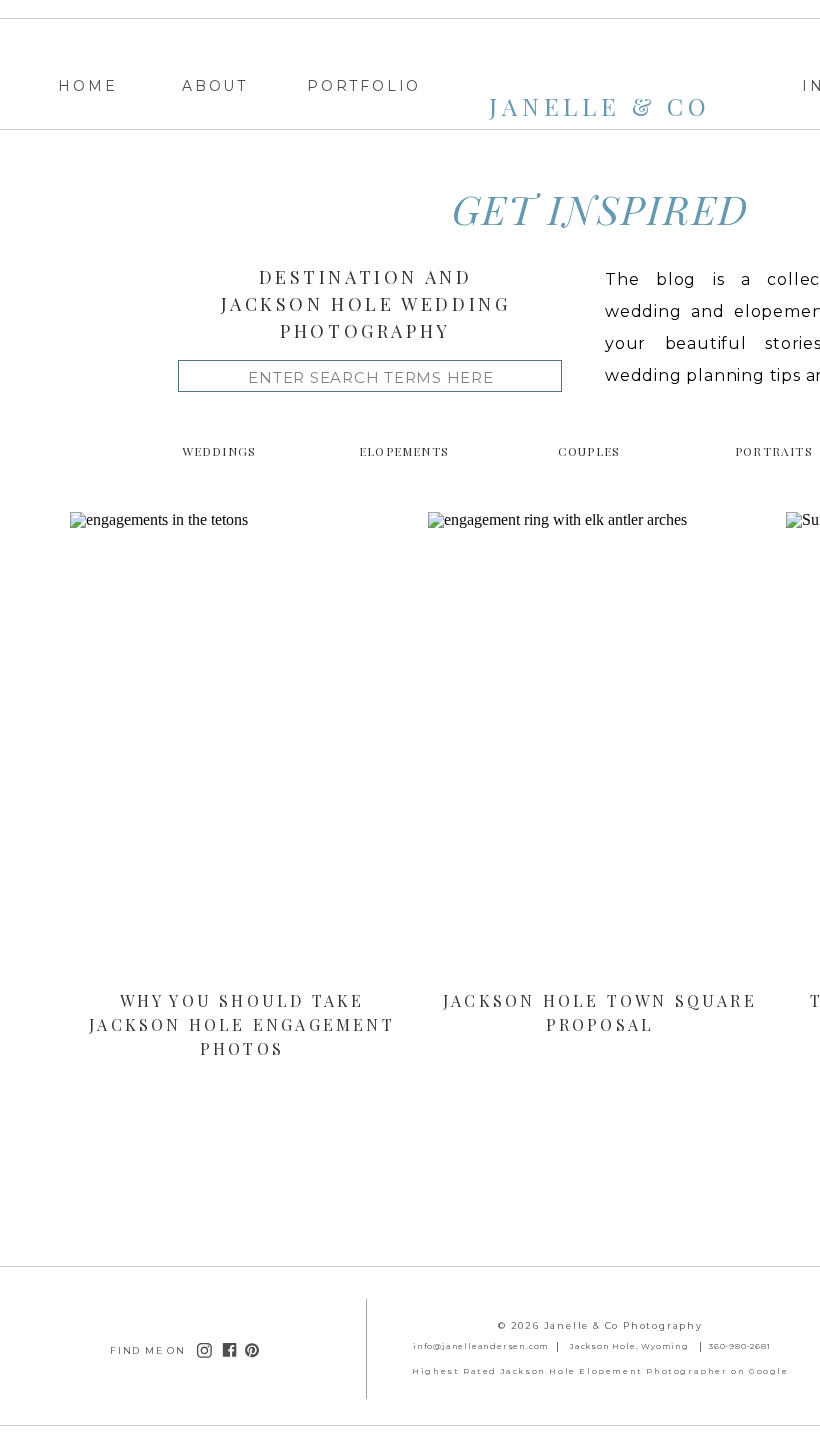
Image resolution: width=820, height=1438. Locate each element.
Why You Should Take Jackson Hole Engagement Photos (242, 1024)
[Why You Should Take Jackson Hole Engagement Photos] (242, 749)
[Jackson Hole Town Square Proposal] (600, 749)
